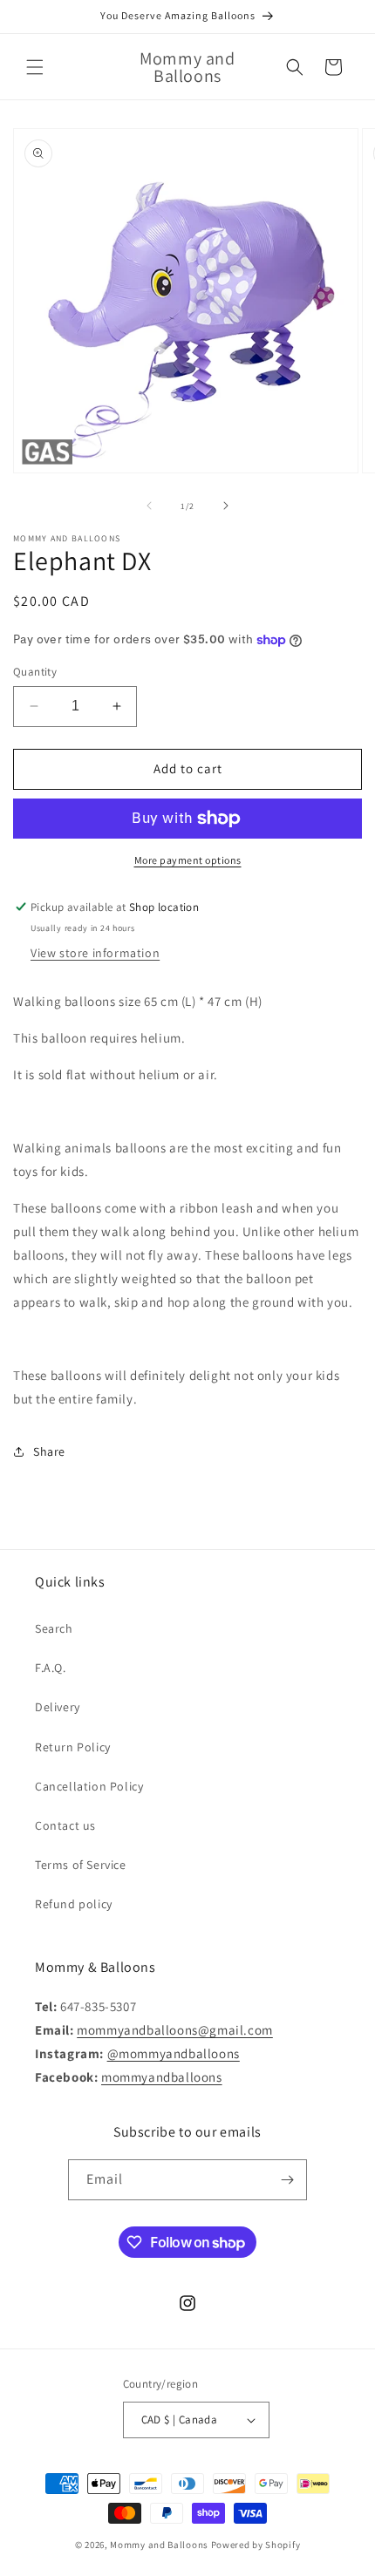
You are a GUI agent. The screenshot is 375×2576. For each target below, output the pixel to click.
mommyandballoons (162, 2077)
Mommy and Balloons (159, 2545)
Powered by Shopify (256, 2545)
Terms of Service (81, 1865)
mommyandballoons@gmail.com (175, 2030)
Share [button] (49, 1451)
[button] (35, 67)
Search (54, 1628)
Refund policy (74, 1904)
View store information (95, 953)
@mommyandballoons (174, 2053)
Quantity (35, 672)
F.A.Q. (51, 1668)
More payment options (188, 860)
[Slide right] (226, 506)
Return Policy (73, 1747)
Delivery (58, 1707)
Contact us (65, 1825)
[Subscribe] (287, 2180)
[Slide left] (149, 506)
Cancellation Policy (89, 1786)
